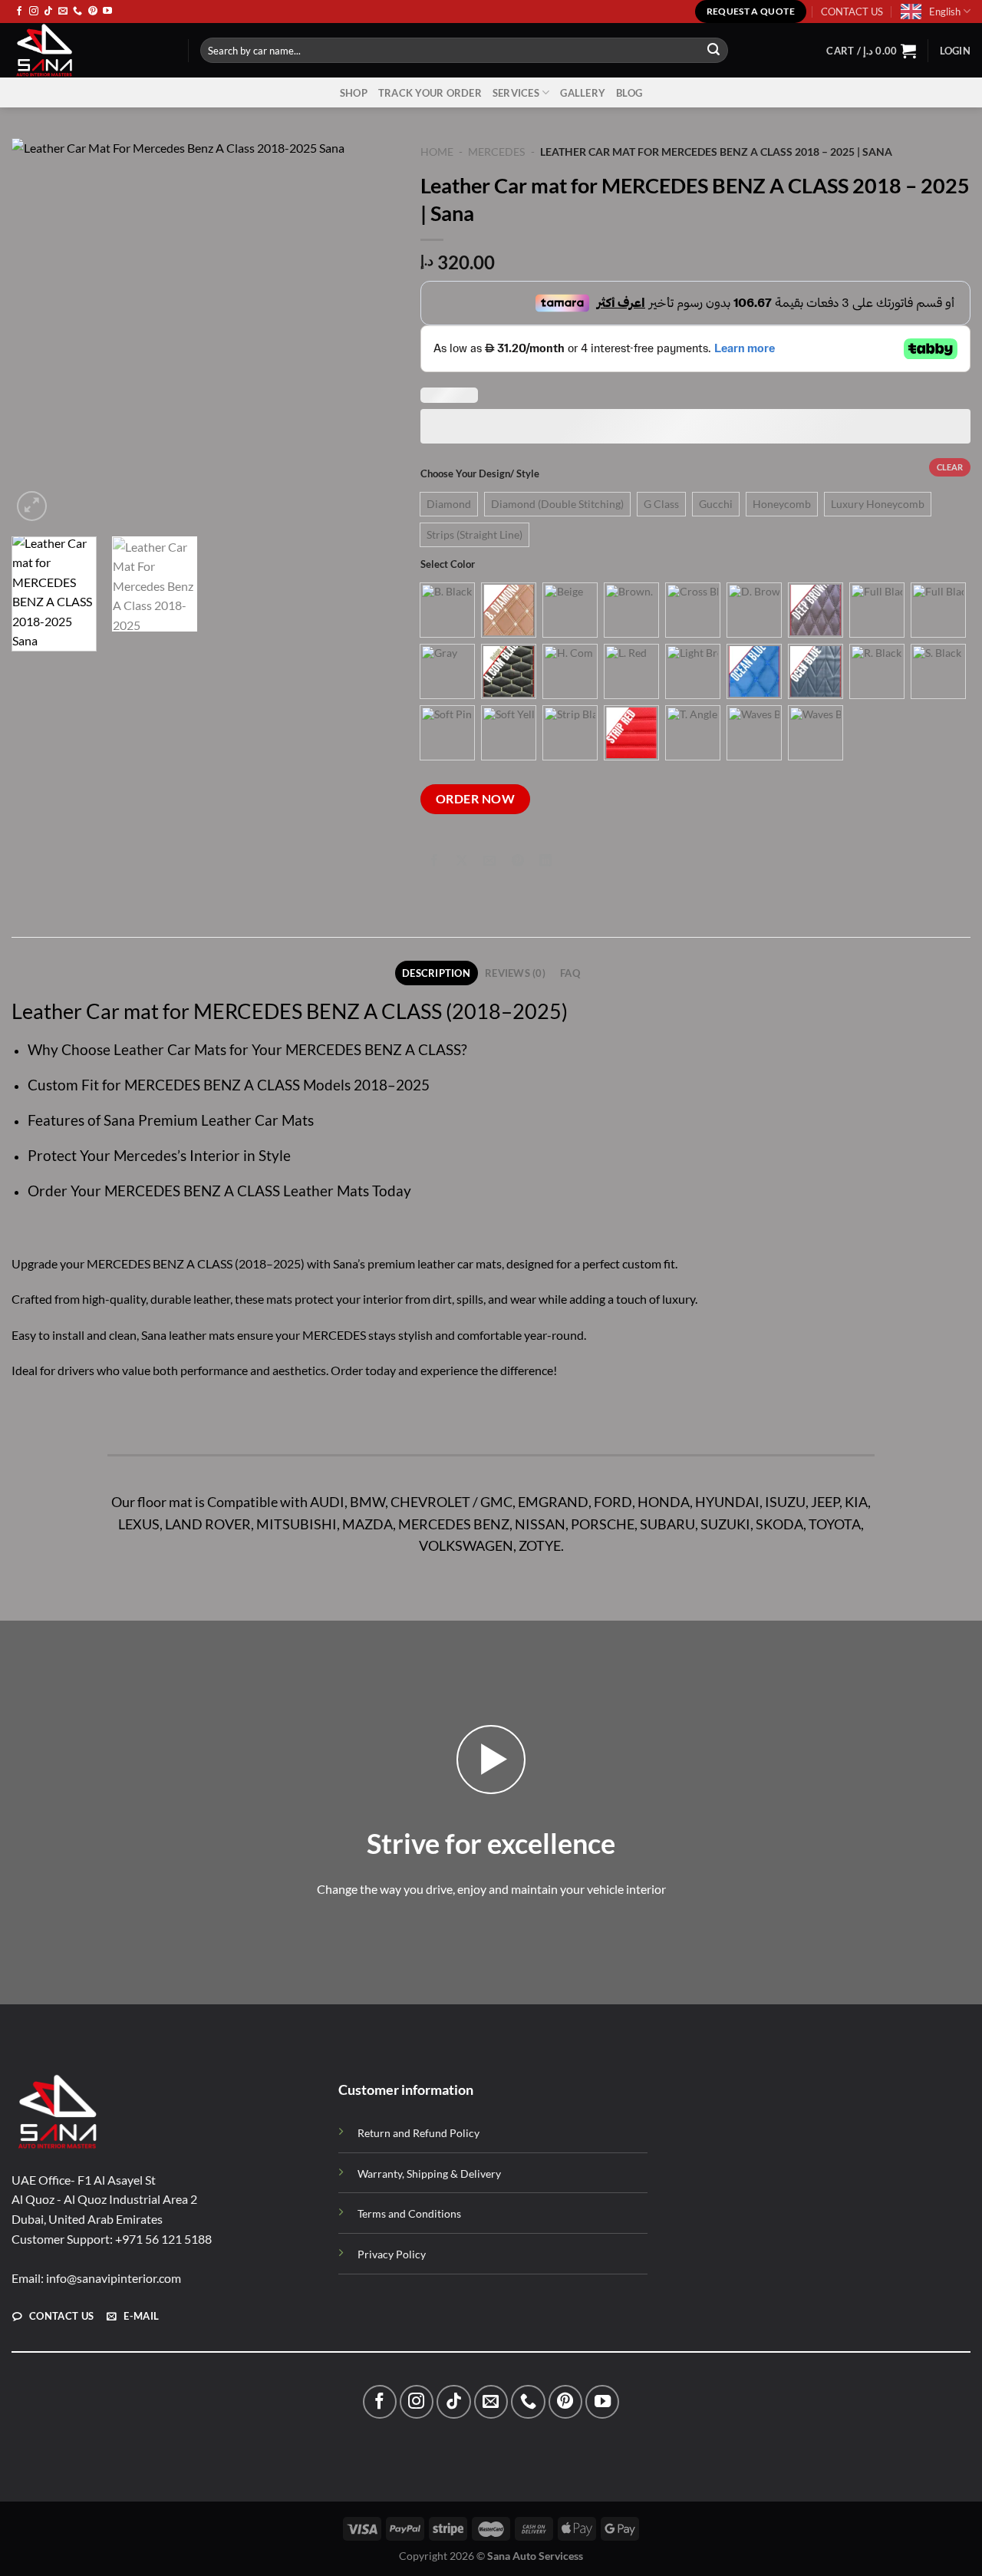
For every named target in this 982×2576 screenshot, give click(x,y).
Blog (629, 93)
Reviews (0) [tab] (515, 973)
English (945, 12)
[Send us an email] (63, 12)
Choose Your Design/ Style (480, 474)
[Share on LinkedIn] (545, 861)
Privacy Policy (392, 2254)
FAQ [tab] (570, 973)
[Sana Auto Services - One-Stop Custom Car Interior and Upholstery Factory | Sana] (88, 50)
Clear (950, 467)
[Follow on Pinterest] (93, 12)
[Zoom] (32, 506)
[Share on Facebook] (435, 861)
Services (516, 93)
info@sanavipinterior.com (114, 2277)
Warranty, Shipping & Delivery (429, 2174)
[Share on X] (462, 861)
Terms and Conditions (409, 2213)
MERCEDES (496, 152)
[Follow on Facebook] (19, 12)
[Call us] (77, 12)
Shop (354, 93)
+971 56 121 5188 (163, 2238)
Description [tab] (436, 973)
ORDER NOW (475, 799)
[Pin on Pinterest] (517, 861)
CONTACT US (852, 12)
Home (437, 152)
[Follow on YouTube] (107, 12)
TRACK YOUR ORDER (430, 93)
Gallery (583, 93)
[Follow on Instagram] (34, 12)
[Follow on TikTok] (48, 12)
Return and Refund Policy (419, 2133)
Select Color (448, 565)
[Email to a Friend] (490, 861)
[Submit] (713, 51)
